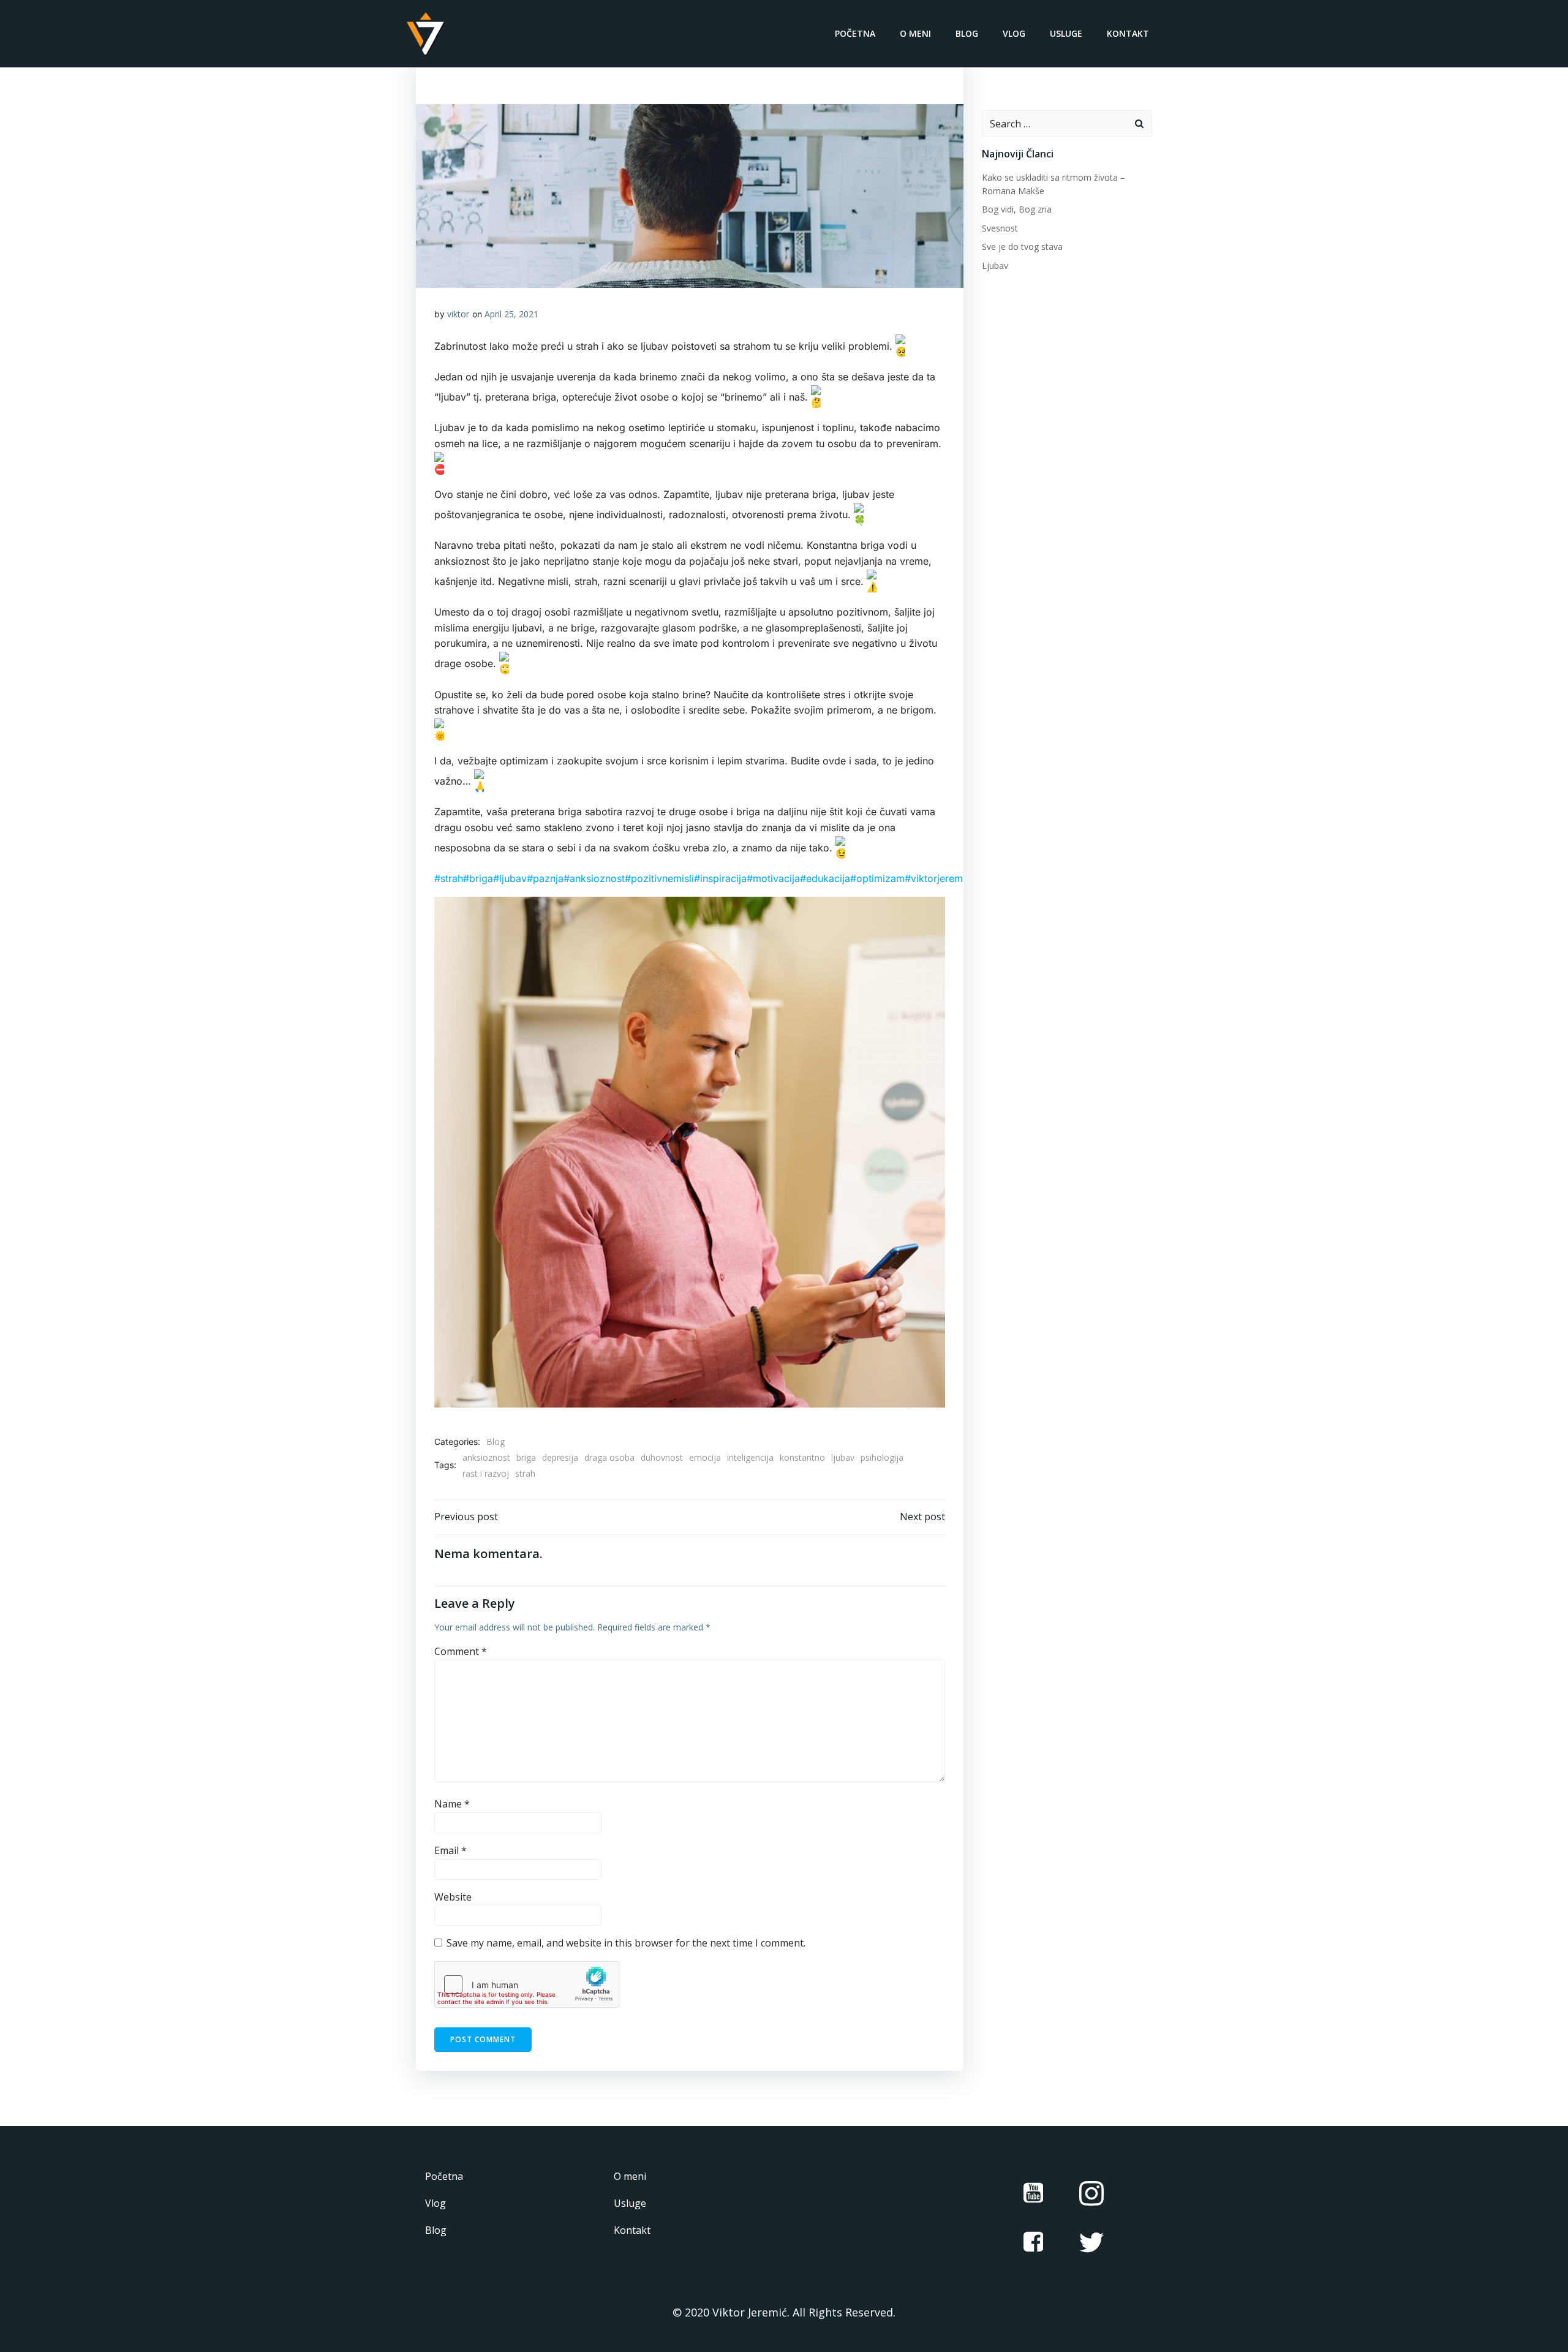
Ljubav (995, 266)
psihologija (882, 1457)
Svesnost (1000, 228)
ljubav (843, 1457)
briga (526, 1457)
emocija (705, 1457)
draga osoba (609, 1457)
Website (453, 1897)
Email (450, 1850)
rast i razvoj (486, 1473)
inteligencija (750, 1457)
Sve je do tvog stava (1022, 247)
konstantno (802, 1457)
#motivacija (773, 878)
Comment (461, 1651)
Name (452, 1804)
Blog (967, 33)
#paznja (545, 878)
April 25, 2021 (511, 314)
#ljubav (510, 878)
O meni (915, 33)
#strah (449, 878)
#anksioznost (594, 878)
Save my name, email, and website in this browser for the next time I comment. (626, 1943)
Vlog (1014, 33)
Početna (855, 33)
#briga (478, 878)
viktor (458, 314)
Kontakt (1128, 33)
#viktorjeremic (938, 878)
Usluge (1066, 33)
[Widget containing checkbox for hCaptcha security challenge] (527, 1985)
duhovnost (662, 1457)
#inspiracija (720, 878)
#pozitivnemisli (659, 878)
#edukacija (825, 878)
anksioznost (486, 1457)
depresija (560, 1457)
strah (525, 1473)
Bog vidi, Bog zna (1017, 209)
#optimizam (877, 878)
